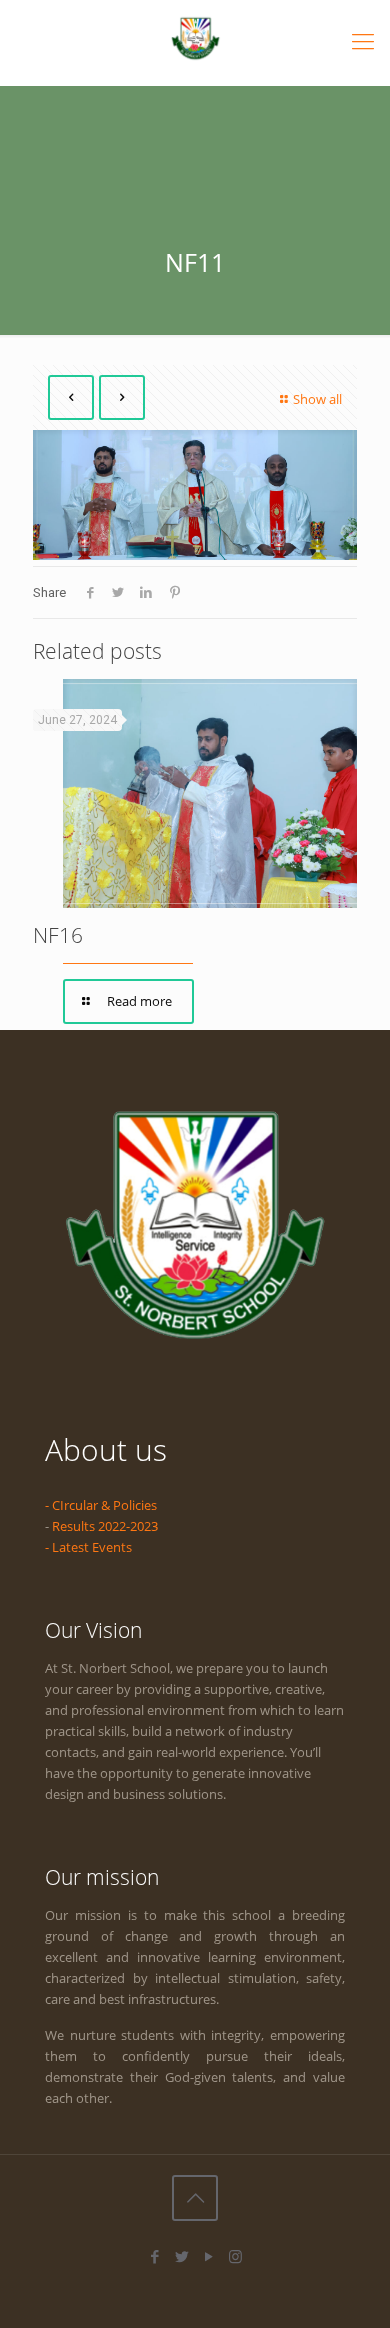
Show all (317, 399)
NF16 (58, 935)
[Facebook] (154, 2256)
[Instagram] (235, 2256)
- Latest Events (88, 1547)
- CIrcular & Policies (101, 1505)
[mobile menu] (363, 40)
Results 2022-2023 (105, 1526)
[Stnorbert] (195, 37)
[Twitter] (181, 2256)
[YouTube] (208, 2256)
